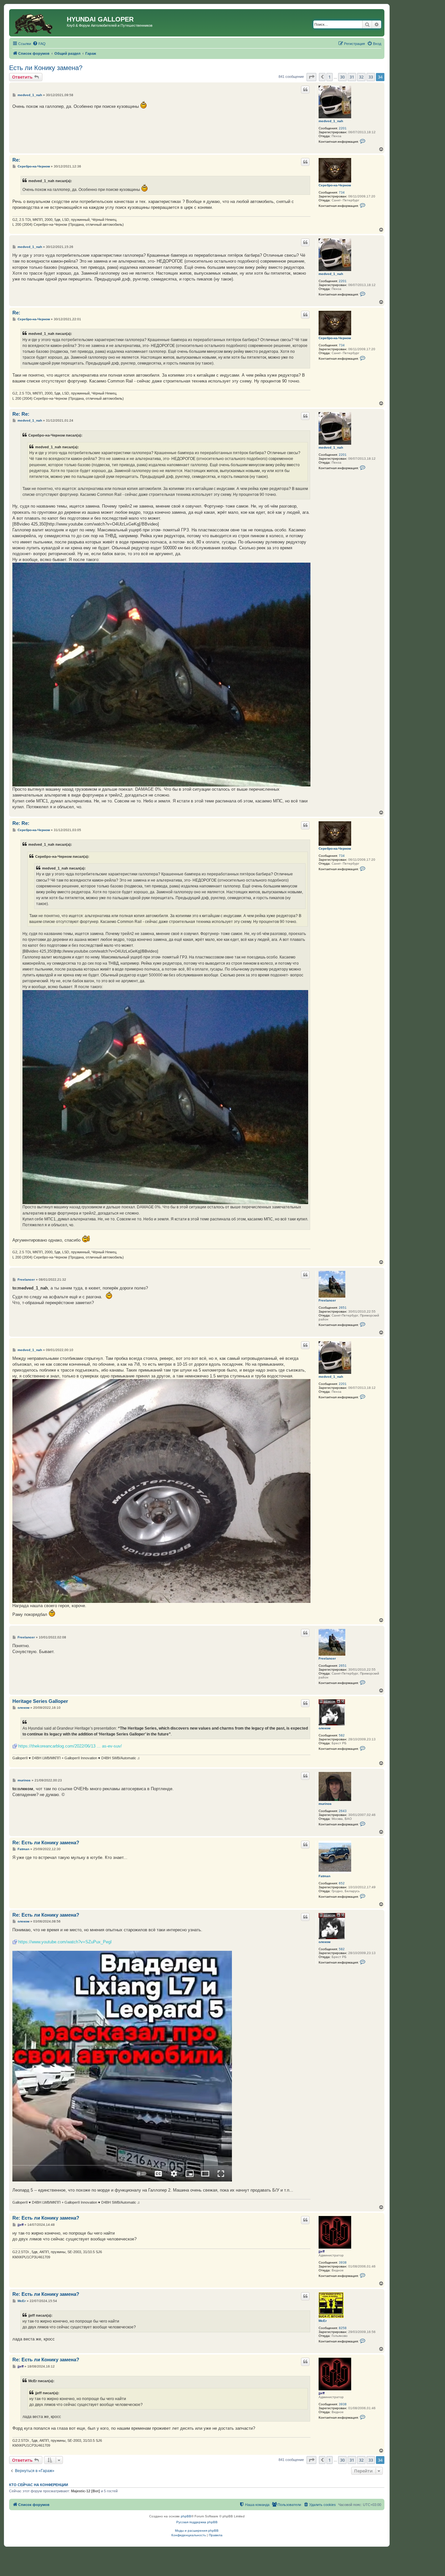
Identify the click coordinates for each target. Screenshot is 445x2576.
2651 (343, 1308)
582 (342, 1735)
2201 (343, 128)
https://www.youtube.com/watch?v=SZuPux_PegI (65, 1942)
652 (342, 1883)
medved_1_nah (331, 121)
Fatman (324, 1876)
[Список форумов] (39, 23)
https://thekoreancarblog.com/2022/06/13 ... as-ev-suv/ (70, 1746)
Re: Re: (21, 414)
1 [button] (330, 77)
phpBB (186, 2516)
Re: (16, 160)
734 (342, 192)
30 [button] (342, 77)
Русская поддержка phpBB (197, 2522)
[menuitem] (39, 44)
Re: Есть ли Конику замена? (46, 1842)
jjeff (322, 2251)
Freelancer (327, 1300)
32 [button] (361, 77)
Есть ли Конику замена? (46, 68)
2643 (343, 1811)
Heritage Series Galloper (40, 1701)
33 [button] (371, 77)
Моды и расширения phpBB (197, 2531)
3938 (343, 2262)
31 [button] (352, 77)
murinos (325, 1804)
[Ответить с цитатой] (305, 90)
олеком (324, 1728)
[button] (311, 77)
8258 (343, 2328)
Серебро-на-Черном (335, 185)
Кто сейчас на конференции (39, 2485)
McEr (323, 2321)
